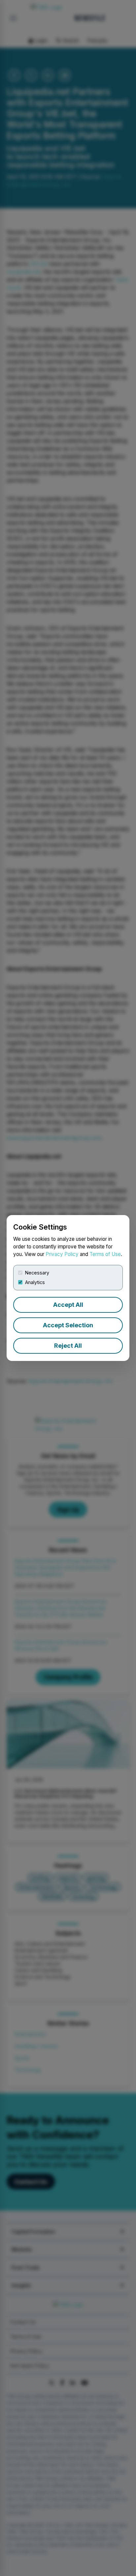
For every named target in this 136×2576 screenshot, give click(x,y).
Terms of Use (105, 1254)
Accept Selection (68, 1325)
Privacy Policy (62, 1254)
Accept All (68, 1305)
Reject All (68, 1346)
